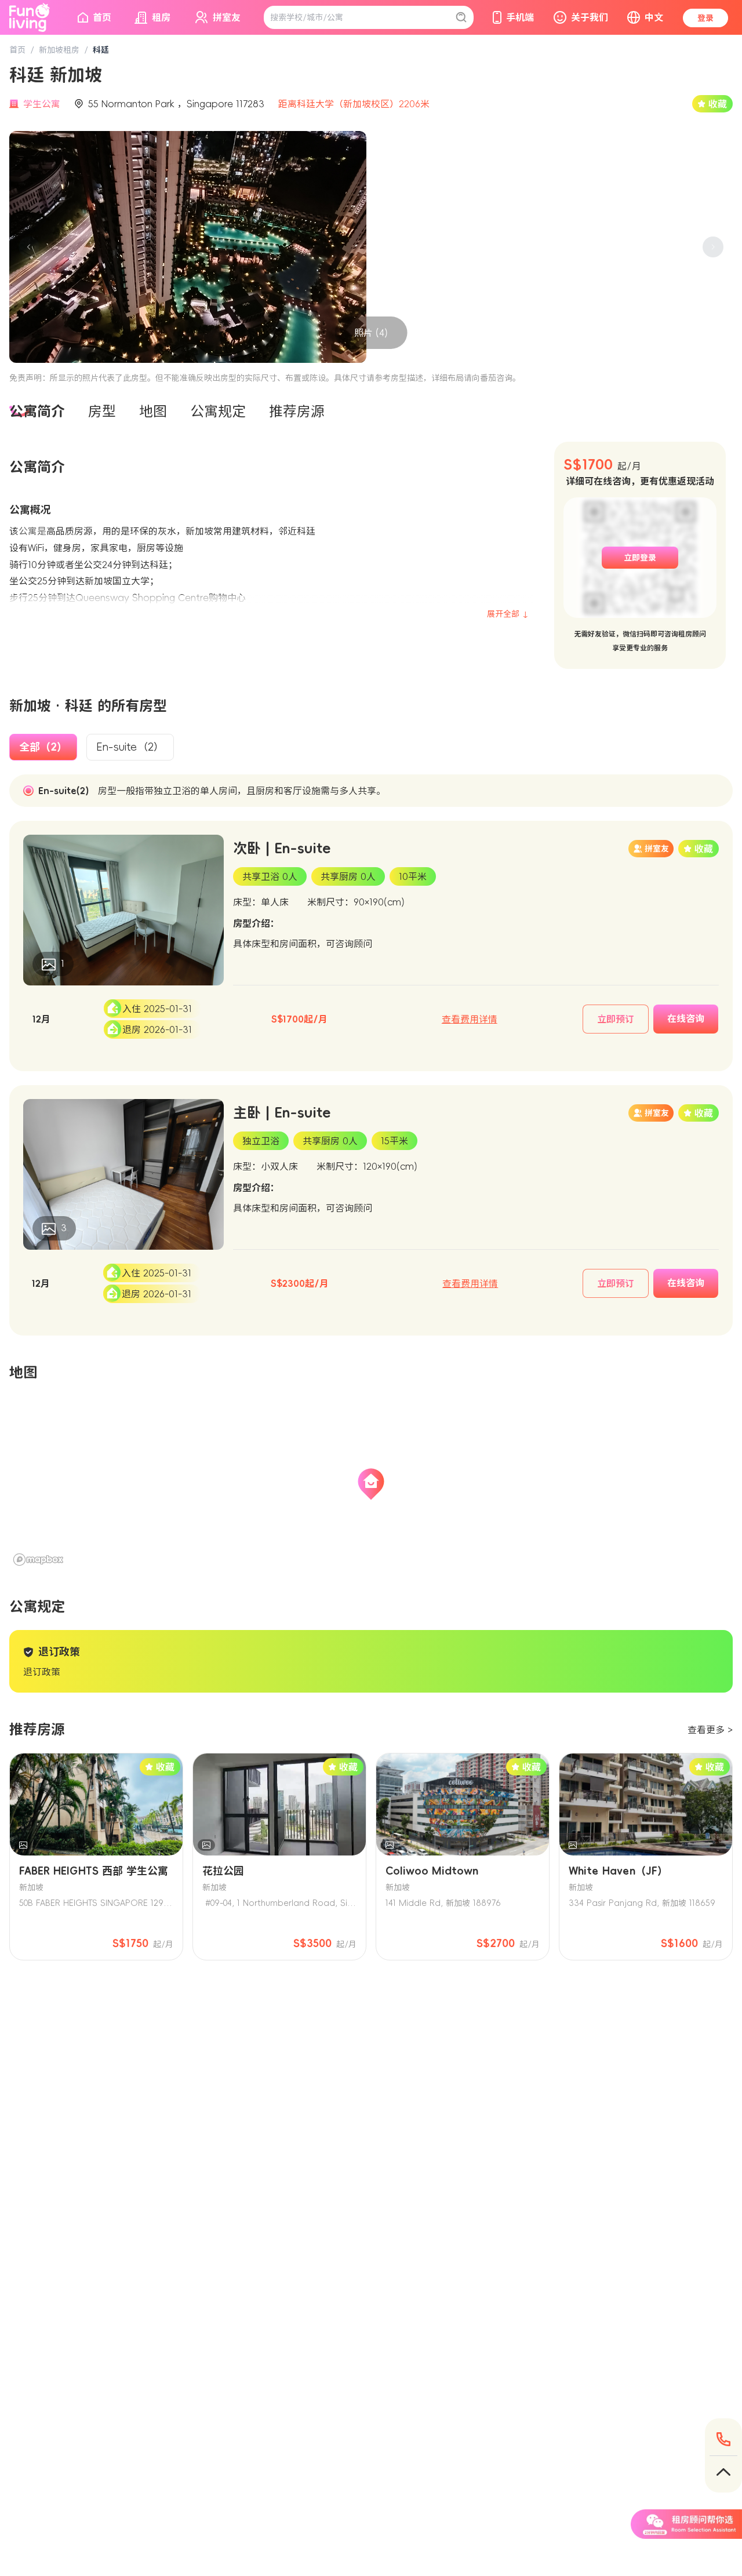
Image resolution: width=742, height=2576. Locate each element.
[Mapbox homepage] (38, 1560)
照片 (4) (371, 333)
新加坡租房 (59, 50)
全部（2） (43, 747)
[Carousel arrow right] (713, 247)
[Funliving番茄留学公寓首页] (30, 17)
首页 (17, 50)
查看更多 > (710, 1730)
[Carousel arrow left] (29, 247)
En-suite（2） (130, 747)
